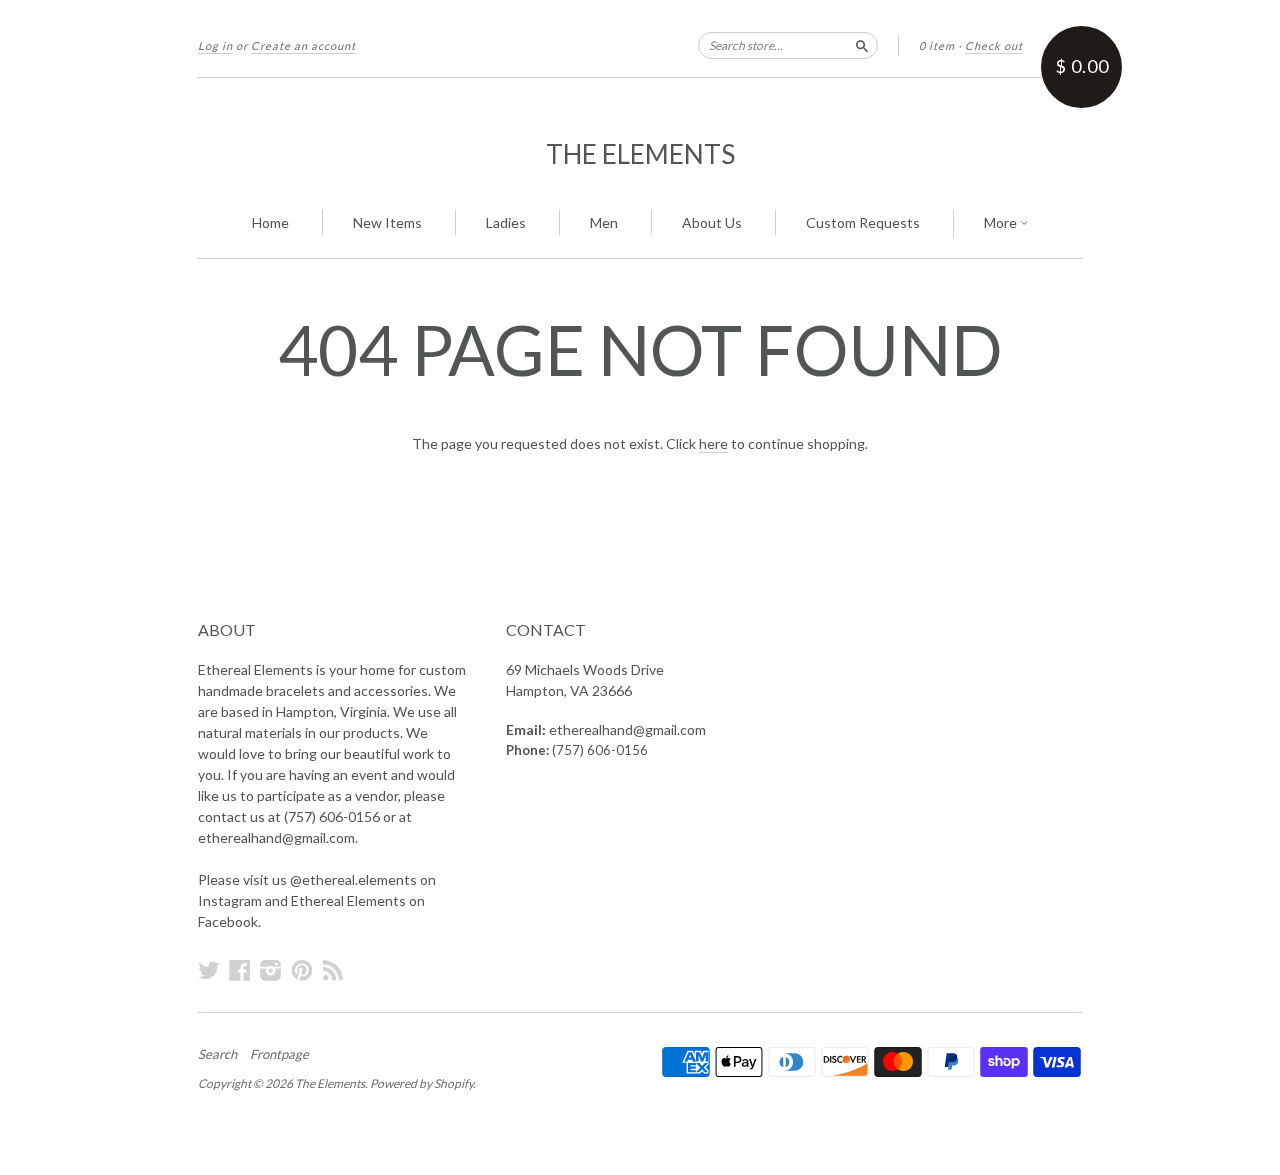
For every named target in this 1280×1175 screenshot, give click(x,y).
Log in (215, 45)
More (1002, 222)
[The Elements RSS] (333, 970)
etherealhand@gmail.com (627, 729)
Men (604, 222)
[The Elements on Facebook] (240, 970)
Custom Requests (863, 222)
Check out (994, 45)
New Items (387, 222)
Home (270, 222)
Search (217, 1054)
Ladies (506, 222)
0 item (937, 45)
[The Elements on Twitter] (209, 970)
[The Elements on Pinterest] (302, 970)
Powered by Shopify (421, 1083)
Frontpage (279, 1054)
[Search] (862, 45)
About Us (712, 222)
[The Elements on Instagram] (271, 970)
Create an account (303, 45)
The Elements (640, 154)
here (713, 443)
